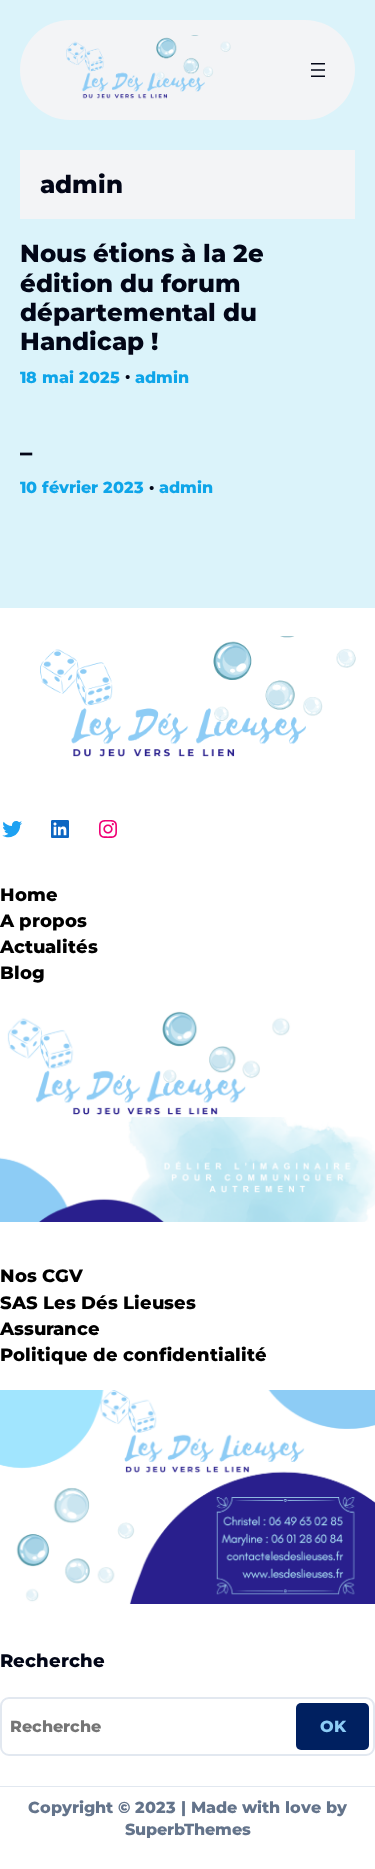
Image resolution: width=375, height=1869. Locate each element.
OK (333, 1726)
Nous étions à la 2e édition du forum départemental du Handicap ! (142, 297)
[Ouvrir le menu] (318, 70)
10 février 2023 (82, 487)
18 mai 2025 (70, 377)
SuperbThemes (188, 1829)
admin (162, 377)
